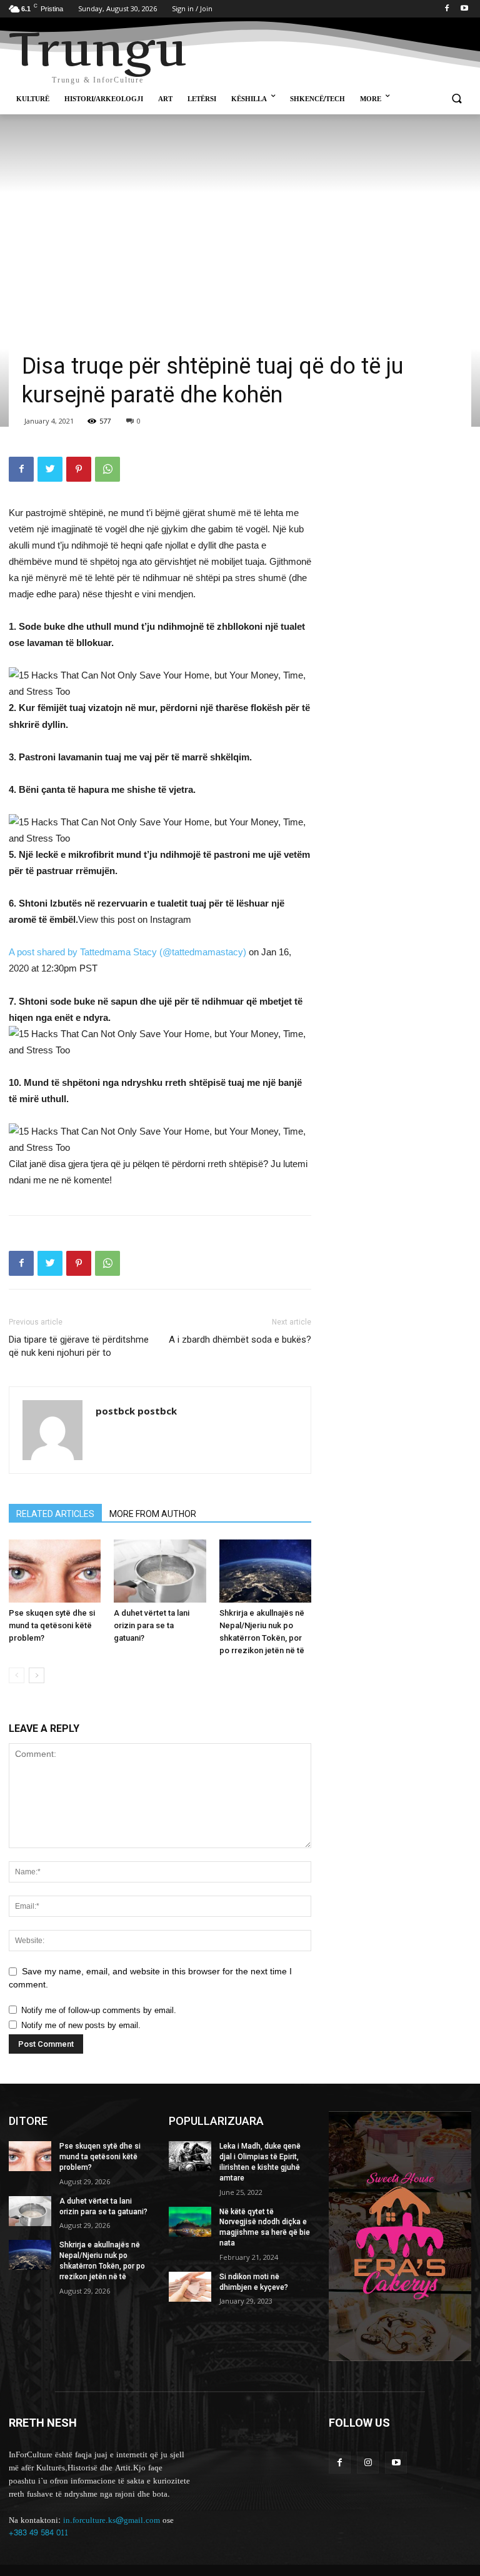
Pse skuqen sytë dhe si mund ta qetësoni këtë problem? (52, 1625)
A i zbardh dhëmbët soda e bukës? (240, 1340)
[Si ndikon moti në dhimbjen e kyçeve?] (190, 2287)
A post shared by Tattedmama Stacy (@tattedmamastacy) (127, 952)
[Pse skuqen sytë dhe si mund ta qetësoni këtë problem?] (55, 1571)
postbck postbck (136, 1411)
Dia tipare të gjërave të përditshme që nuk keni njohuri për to (79, 1346)
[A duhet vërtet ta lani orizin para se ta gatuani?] (160, 1571)
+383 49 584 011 (38, 2533)
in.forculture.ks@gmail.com (112, 2520)
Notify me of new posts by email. (81, 2025)
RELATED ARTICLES (55, 1514)
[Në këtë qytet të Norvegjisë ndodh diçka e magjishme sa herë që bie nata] (190, 2222)
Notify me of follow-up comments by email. (99, 2010)
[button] (457, 100)
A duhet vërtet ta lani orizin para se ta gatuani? (152, 1625)
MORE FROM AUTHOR (153, 1514)
